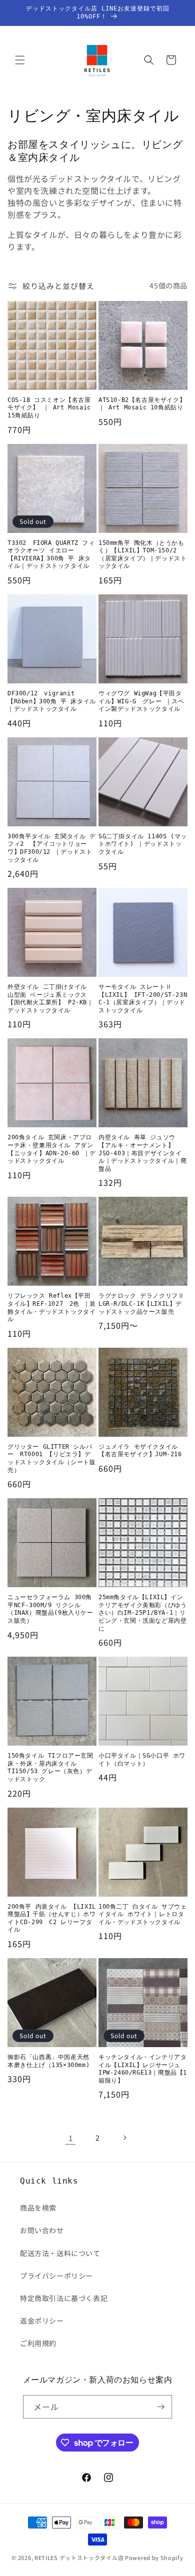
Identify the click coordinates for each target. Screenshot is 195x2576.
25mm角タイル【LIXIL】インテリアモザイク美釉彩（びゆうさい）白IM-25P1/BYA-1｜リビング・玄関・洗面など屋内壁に (142, 1613)
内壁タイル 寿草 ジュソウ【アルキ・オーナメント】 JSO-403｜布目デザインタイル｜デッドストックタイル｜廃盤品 (142, 1153)
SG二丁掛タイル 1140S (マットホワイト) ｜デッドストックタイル (143, 844)
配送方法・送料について (60, 2253)
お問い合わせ (42, 2230)
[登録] (160, 2407)
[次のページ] (124, 2138)
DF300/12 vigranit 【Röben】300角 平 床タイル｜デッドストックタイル (52, 701)
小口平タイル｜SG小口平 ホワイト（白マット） (142, 1760)
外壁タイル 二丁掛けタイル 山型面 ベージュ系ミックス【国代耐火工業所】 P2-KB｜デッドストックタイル (50, 999)
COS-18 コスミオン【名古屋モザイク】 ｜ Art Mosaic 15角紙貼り (49, 408)
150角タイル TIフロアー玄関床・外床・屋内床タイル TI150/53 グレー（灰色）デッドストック (50, 1767)
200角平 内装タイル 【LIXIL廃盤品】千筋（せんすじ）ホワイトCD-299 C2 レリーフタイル (52, 1918)
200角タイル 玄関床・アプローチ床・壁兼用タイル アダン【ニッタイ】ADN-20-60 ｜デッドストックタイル (52, 1149)
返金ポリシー (42, 2321)
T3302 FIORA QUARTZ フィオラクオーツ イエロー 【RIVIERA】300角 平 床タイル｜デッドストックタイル (51, 555)
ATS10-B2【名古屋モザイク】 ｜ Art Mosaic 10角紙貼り (142, 404)
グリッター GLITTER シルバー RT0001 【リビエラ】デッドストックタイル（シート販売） (51, 1458)
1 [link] (71, 2138)
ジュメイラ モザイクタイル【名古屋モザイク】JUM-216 (140, 1451)
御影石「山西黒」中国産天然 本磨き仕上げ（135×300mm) (48, 2061)
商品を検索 (38, 2208)
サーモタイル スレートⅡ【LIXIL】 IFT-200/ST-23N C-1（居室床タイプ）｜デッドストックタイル (143, 999)
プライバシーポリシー (56, 2276)
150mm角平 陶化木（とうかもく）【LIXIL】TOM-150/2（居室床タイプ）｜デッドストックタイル (142, 555)
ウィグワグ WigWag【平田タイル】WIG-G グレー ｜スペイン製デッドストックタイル (141, 701)
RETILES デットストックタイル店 (79, 2558)
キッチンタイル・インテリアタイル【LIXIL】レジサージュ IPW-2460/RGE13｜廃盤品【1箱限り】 (143, 2069)
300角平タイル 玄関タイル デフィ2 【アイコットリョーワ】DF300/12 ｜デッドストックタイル (52, 848)
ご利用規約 (38, 2343)
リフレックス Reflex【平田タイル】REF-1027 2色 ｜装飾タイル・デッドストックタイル (52, 1307)
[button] (20, 60)
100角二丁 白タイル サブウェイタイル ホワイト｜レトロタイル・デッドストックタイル (143, 1914)
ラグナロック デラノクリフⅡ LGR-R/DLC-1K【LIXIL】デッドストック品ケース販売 (143, 1303)
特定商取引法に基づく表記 (64, 2298)
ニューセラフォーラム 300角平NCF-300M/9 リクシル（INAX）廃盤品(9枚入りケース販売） (50, 1609)
